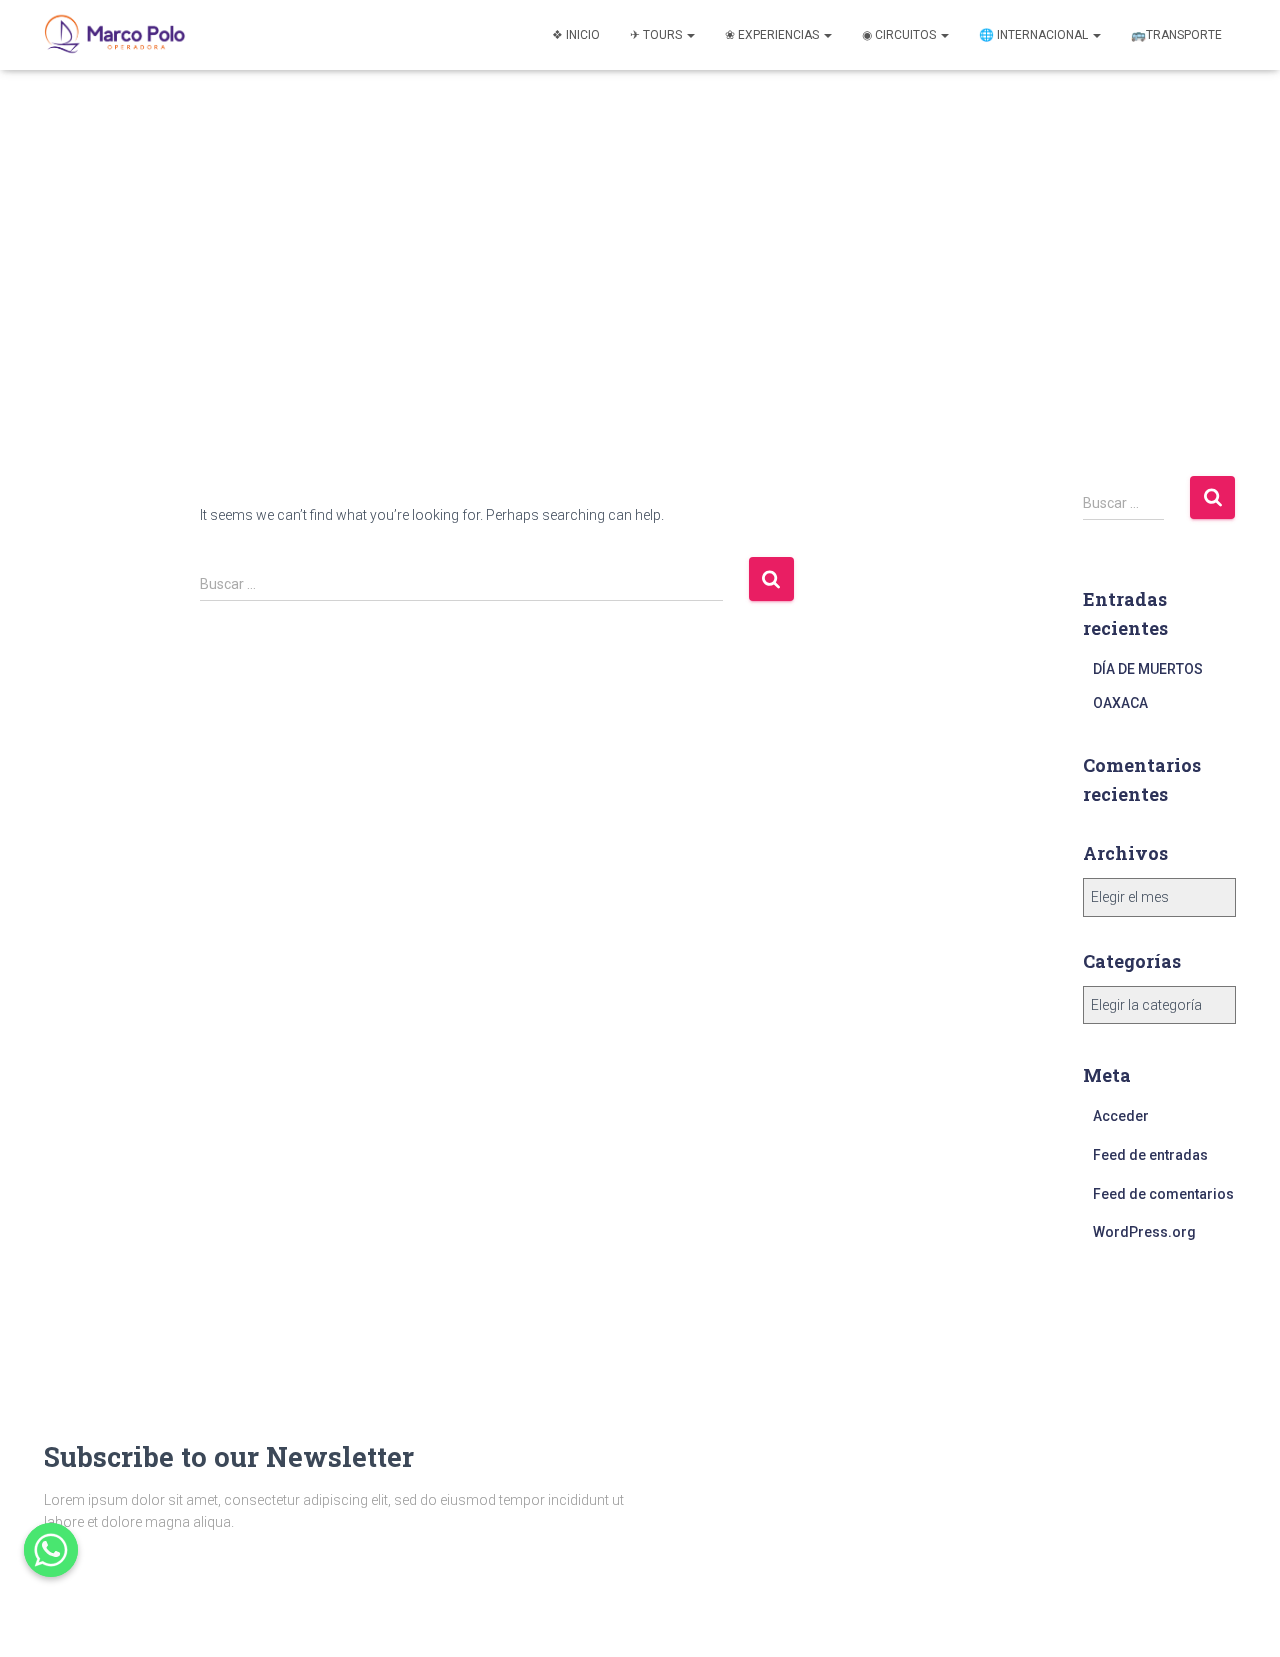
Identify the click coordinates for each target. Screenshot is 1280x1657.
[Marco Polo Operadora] (115, 35)
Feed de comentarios (1163, 1194)
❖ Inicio (576, 35)
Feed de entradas (1150, 1155)
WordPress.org (1144, 1232)
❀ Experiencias (773, 35)
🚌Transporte (1176, 35)
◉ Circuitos (900, 35)
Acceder (1121, 1116)
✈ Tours (657, 35)
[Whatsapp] (51, 1550)
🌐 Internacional (1035, 35)
